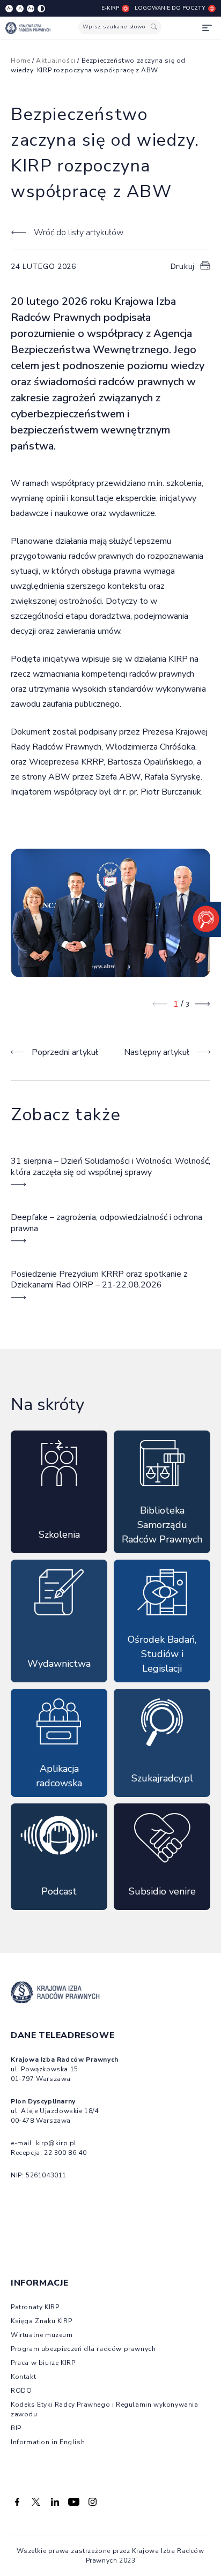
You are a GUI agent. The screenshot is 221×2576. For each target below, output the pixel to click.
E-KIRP (110, 8)
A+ (31, 8)
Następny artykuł (157, 1052)
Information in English (48, 2442)
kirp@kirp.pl (56, 2143)
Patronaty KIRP (35, 2307)
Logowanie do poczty (170, 8)
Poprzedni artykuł (65, 1052)
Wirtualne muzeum (42, 2335)
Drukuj (183, 267)
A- (9, 8)
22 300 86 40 (65, 2153)
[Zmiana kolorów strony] (41, 9)
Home (20, 61)
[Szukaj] (154, 27)
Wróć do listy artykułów (79, 233)
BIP (16, 2428)
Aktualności (56, 61)
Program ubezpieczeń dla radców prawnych (83, 2349)
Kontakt (23, 2377)
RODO (21, 2391)
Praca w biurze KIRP (43, 2363)
